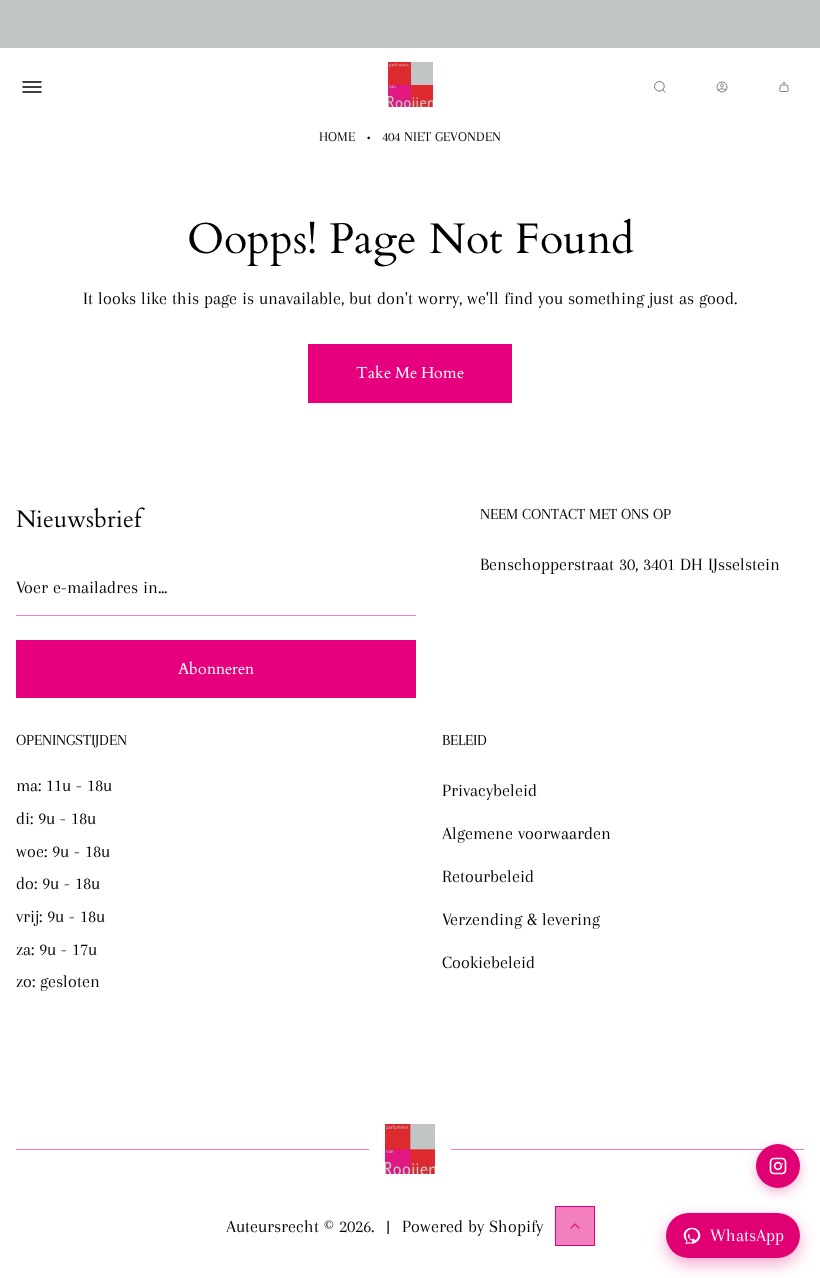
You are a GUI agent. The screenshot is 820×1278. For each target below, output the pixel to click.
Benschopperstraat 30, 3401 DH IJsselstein (630, 564)
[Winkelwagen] (784, 87)
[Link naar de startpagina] (410, 1149)
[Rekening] (722, 87)
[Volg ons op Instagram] (778, 1166)
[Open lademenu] (32, 87)
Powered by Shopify (472, 1226)
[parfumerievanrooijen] (410, 87)
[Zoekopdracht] (660, 87)
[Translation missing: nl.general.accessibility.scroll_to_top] (575, 1226)
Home (337, 136)
